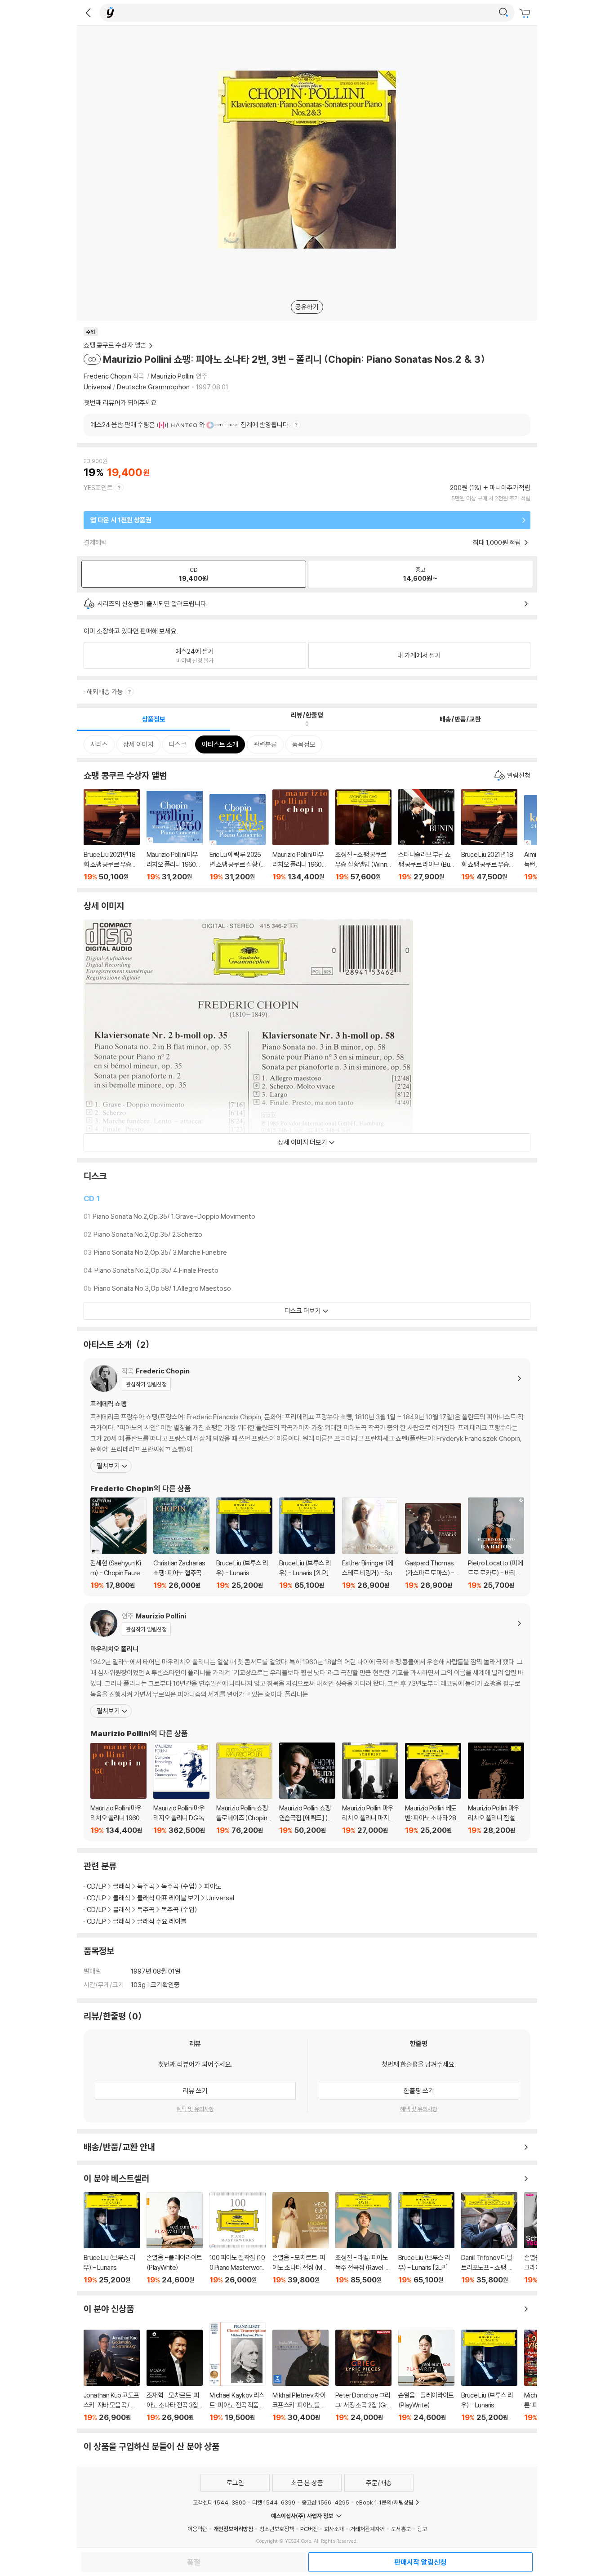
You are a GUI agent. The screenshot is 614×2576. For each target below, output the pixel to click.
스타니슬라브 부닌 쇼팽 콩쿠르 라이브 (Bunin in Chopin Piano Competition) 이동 (426, 835)
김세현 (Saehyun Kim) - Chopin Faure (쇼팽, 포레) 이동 (118, 1544)
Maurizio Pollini (173, 376)
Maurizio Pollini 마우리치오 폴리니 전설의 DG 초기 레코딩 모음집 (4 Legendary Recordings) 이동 (496, 1789)
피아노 (213, 1886)
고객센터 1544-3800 (219, 2502)
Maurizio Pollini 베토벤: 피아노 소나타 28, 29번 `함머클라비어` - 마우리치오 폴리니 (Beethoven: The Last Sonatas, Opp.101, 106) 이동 (433, 1789)
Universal (98, 387)
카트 (526, 13)
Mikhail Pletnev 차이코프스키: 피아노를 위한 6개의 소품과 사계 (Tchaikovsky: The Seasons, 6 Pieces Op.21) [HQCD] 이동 (300, 2376)
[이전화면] (88, 13)
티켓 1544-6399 (274, 2502)
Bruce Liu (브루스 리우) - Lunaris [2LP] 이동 (307, 1544)
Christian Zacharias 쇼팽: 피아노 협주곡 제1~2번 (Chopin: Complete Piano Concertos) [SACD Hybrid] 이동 (181, 1544)
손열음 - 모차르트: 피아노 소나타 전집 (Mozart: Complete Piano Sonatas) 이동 (300, 2238)
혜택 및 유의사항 (195, 2109)
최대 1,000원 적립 (498, 542)
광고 (422, 2529)
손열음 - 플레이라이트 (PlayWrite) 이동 (175, 2238)
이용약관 (197, 2529)
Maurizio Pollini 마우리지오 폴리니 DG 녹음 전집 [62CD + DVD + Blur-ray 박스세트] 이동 (181, 1789)
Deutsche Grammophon (153, 387)
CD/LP (96, 1886)
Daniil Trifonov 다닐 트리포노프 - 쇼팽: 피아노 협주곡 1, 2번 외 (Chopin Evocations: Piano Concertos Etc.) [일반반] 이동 (489, 2238)
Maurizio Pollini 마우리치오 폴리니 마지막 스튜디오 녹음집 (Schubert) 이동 (370, 1789)
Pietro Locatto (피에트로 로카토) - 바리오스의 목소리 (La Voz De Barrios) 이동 (496, 1544)
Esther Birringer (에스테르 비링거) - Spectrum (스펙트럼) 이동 (370, 1544)
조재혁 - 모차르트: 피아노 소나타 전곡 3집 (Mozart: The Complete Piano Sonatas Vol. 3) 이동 (175, 2376)
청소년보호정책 (277, 2529)
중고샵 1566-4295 (325, 2502)
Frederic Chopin (107, 376)
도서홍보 (401, 2529)
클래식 (122, 1886)
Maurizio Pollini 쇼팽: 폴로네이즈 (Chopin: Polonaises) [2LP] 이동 (244, 1789)
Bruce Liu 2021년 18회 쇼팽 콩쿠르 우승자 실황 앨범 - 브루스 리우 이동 (112, 835)
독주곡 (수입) (179, 1886)
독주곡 (146, 1886)
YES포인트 (98, 488)
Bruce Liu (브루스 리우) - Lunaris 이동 (244, 1544)
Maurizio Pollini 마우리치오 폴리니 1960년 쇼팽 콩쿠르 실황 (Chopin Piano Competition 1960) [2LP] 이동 (300, 835)
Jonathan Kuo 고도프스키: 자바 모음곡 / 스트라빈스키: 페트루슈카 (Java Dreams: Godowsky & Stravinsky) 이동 (112, 2376)
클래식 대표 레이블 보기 (168, 1898)
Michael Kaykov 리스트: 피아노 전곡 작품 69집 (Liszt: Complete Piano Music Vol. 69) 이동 (238, 2372)
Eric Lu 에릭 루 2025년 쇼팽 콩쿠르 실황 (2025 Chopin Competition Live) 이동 (238, 838)
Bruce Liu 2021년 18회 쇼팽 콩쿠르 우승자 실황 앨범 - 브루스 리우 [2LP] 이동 (489, 835)
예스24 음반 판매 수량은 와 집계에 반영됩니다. (190, 425)
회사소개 (334, 2529)
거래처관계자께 (367, 2529)
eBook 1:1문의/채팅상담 (385, 2502)
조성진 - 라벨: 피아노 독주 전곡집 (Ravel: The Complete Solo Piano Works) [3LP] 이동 (363, 2238)
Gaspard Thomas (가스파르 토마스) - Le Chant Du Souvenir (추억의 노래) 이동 (433, 1546)
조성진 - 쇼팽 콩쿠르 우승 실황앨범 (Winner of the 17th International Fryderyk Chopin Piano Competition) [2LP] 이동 (363, 835)
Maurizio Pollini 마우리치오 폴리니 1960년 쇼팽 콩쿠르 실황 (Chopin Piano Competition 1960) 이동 (175, 835)
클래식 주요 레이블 (162, 1921)
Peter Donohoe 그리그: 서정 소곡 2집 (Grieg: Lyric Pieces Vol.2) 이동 (363, 2376)
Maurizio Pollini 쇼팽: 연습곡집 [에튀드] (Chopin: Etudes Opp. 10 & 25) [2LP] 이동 (307, 1789)
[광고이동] (503, 13)
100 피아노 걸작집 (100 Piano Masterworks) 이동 (238, 2238)
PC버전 (309, 2529)
